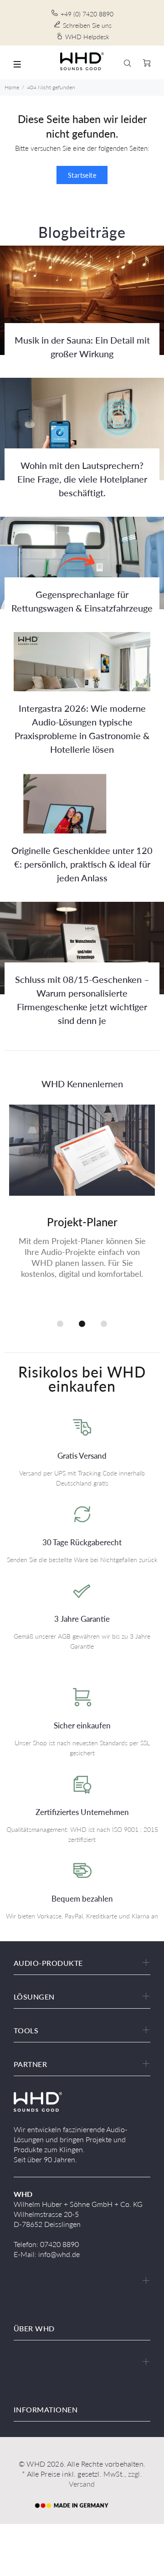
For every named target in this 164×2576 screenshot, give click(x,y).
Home (12, 87)
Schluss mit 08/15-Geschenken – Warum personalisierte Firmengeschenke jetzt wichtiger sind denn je (82, 1000)
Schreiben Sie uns (87, 25)
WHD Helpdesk (87, 37)
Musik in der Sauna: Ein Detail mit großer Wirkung (82, 347)
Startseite (82, 175)
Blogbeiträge (82, 232)
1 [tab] (60, 1324)
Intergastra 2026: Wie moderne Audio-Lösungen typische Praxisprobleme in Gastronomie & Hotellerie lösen (82, 729)
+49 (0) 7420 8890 (87, 14)
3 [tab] (104, 1324)
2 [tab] (82, 1324)
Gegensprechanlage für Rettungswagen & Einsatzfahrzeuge (82, 601)
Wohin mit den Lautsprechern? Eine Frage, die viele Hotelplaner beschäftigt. (82, 479)
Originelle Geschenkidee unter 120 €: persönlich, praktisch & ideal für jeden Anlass (82, 864)
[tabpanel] (82, 1203)
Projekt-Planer (82, 1222)
